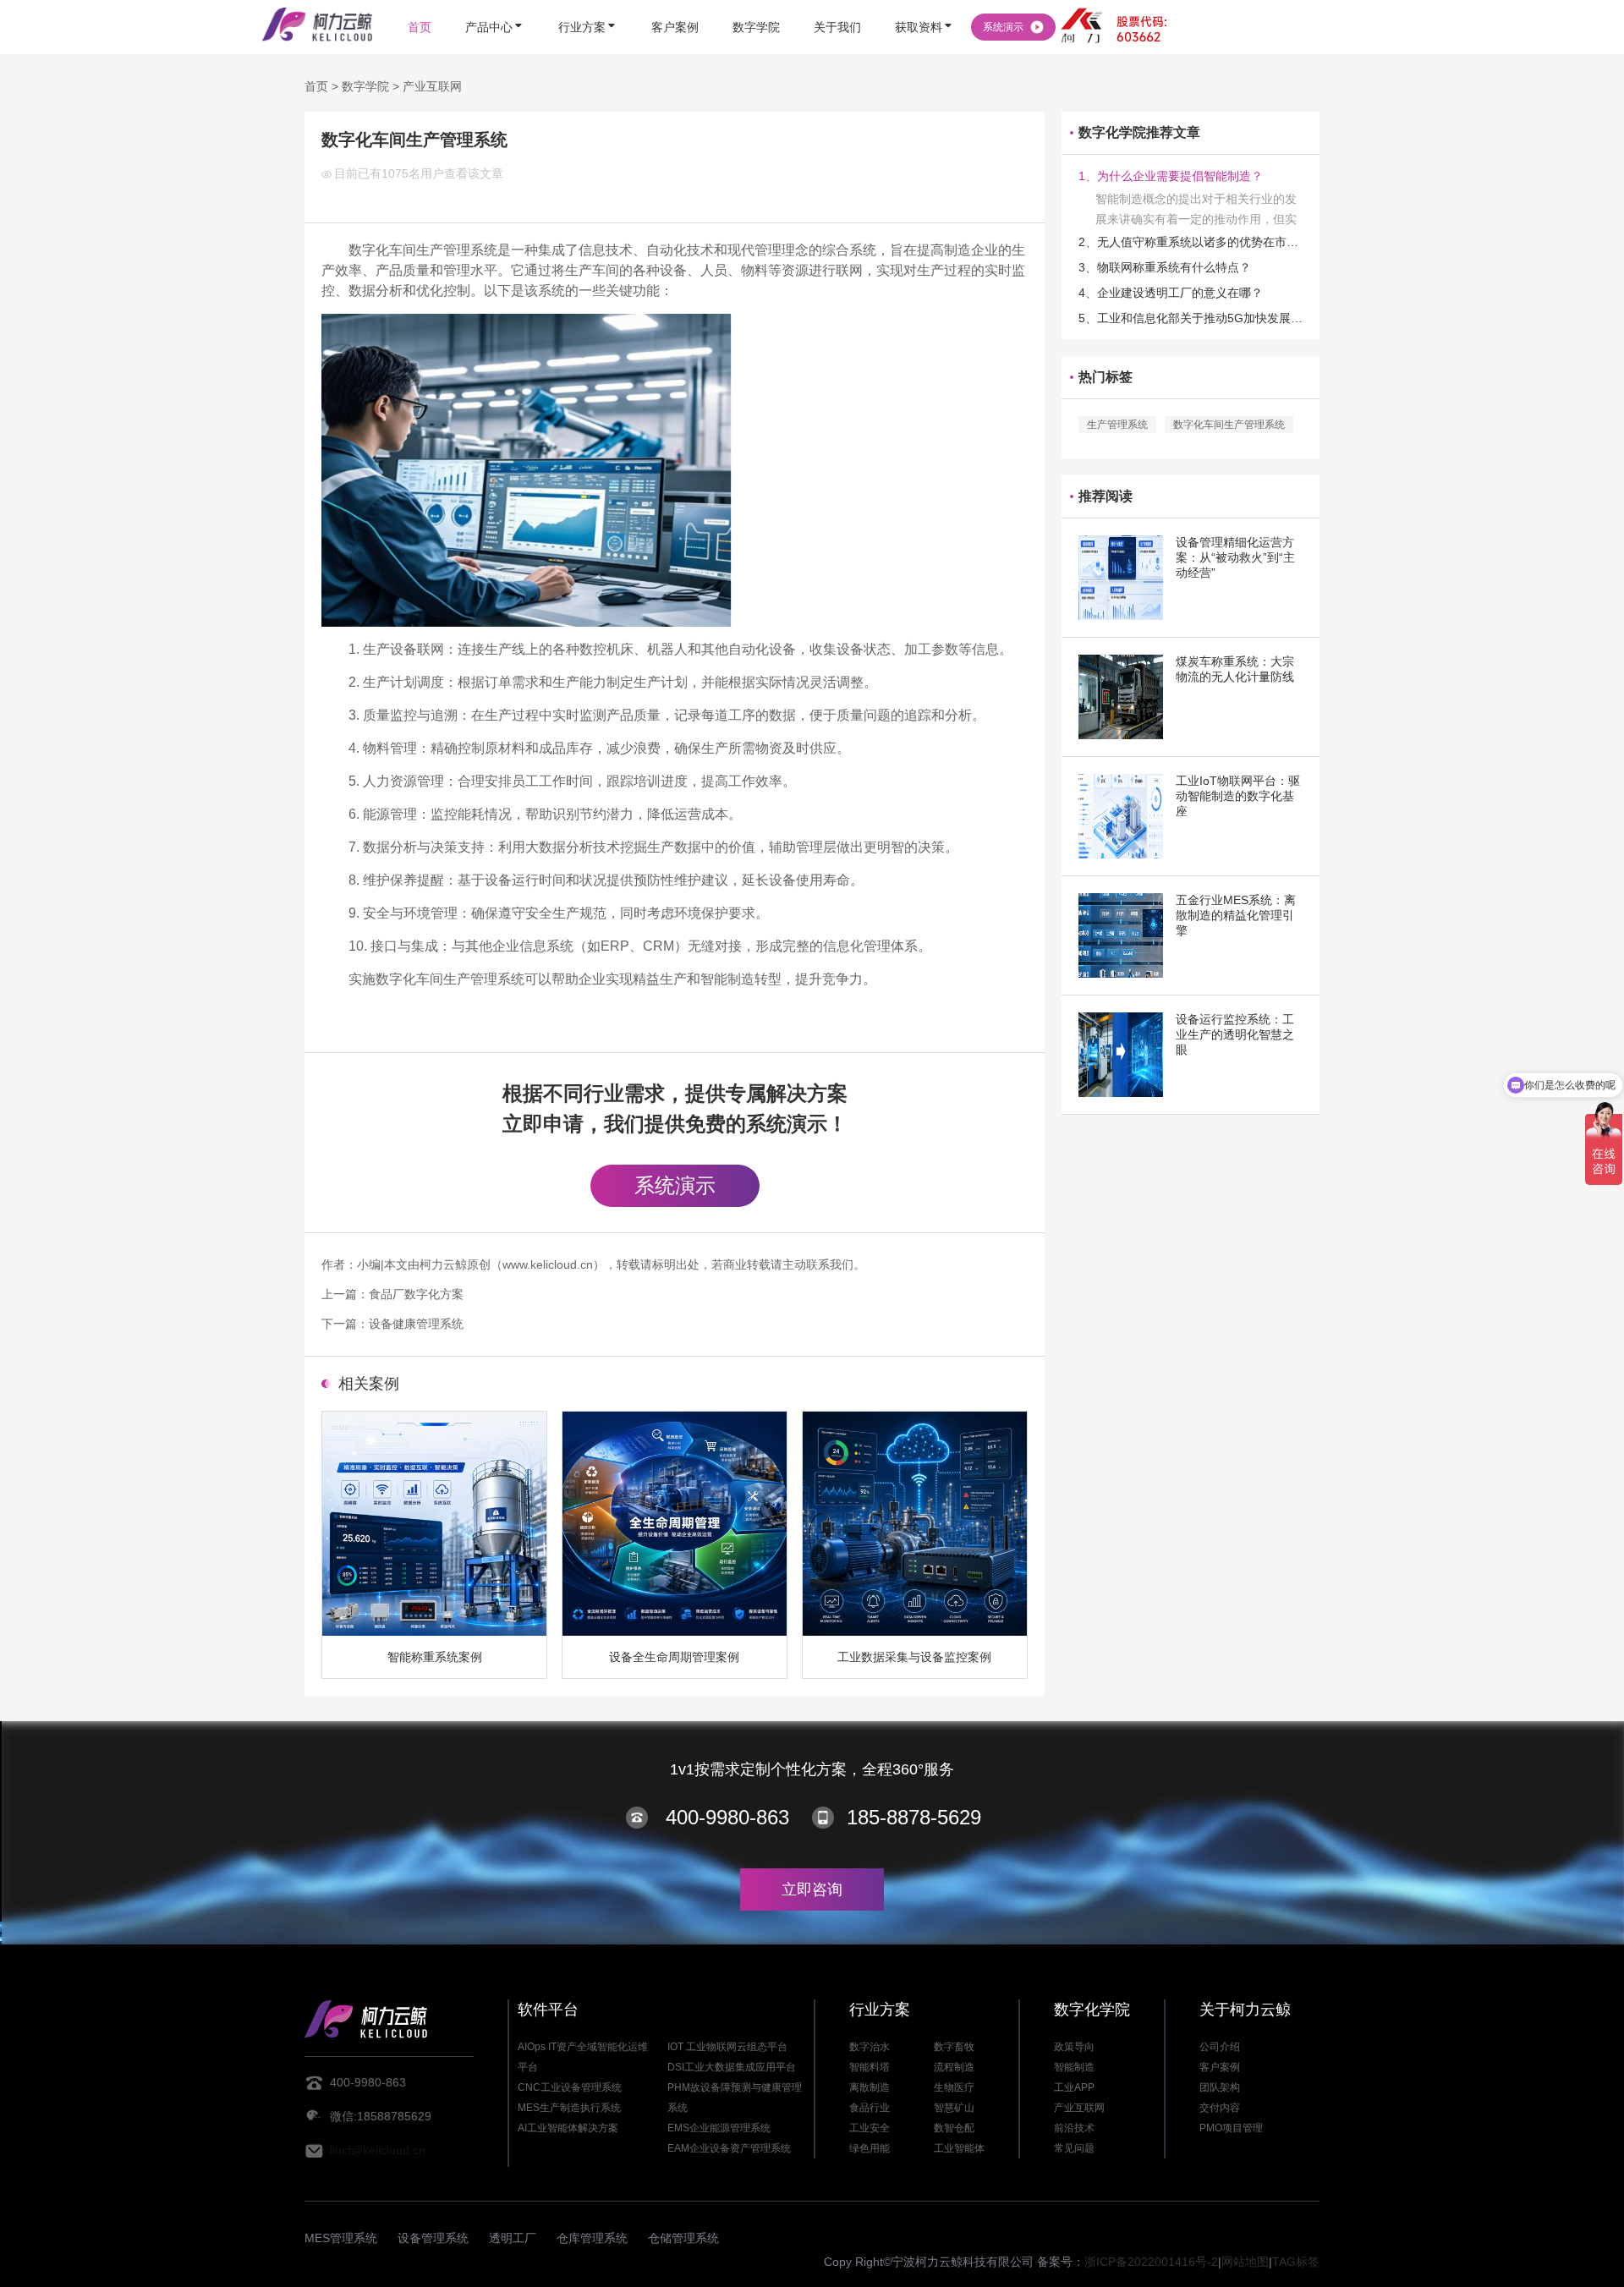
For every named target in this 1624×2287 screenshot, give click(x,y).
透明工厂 (513, 2238)
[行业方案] (588, 2)
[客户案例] (675, 2)
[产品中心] (495, 2)
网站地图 (1245, 2262)
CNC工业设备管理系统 (570, 2087)
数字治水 (870, 2047)
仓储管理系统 (683, 2238)
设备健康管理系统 (416, 1324)
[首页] (420, 2)
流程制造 (954, 2067)
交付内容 (1220, 2108)
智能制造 (1074, 2067)
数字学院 (365, 86)
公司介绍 (1220, 2047)
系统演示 (675, 1185)
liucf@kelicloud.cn (378, 2150)
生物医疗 (954, 2087)
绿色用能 (870, 2148)
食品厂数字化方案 (416, 1294)
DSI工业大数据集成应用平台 (732, 2067)
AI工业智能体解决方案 (568, 2128)
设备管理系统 (433, 2238)
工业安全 (870, 2128)
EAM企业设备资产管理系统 (729, 2148)
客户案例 (1220, 2067)
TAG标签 (1296, 2262)
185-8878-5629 (914, 1817)
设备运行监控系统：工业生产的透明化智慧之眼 (1235, 1034)
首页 (316, 86)
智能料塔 (870, 2067)
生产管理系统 (1117, 425)
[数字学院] (756, 2)
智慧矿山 (954, 2108)
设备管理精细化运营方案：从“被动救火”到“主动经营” (1235, 557)
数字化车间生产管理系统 (1229, 425)
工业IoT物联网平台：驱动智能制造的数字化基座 (1238, 796)
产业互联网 (432, 86)
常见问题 (1074, 2148)
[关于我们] (837, 2)
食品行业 (870, 2108)
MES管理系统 (341, 2238)
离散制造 (870, 2087)
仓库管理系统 (592, 2238)
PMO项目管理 (1231, 2128)
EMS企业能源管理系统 (719, 2128)
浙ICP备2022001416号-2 (1151, 2262)
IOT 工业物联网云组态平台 (727, 2047)
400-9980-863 (727, 1817)
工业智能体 (959, 2148)
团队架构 (1220, 2087)
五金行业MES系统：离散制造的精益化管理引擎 (1236, 915)
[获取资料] (924, 2)
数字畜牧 (954, 2047)
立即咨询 (812, 1889)
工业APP (1074, 2087)
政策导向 (1074, 2047)
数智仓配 (954, 2128)
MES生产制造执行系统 (569, 2108)
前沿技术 (1074, 2128)
